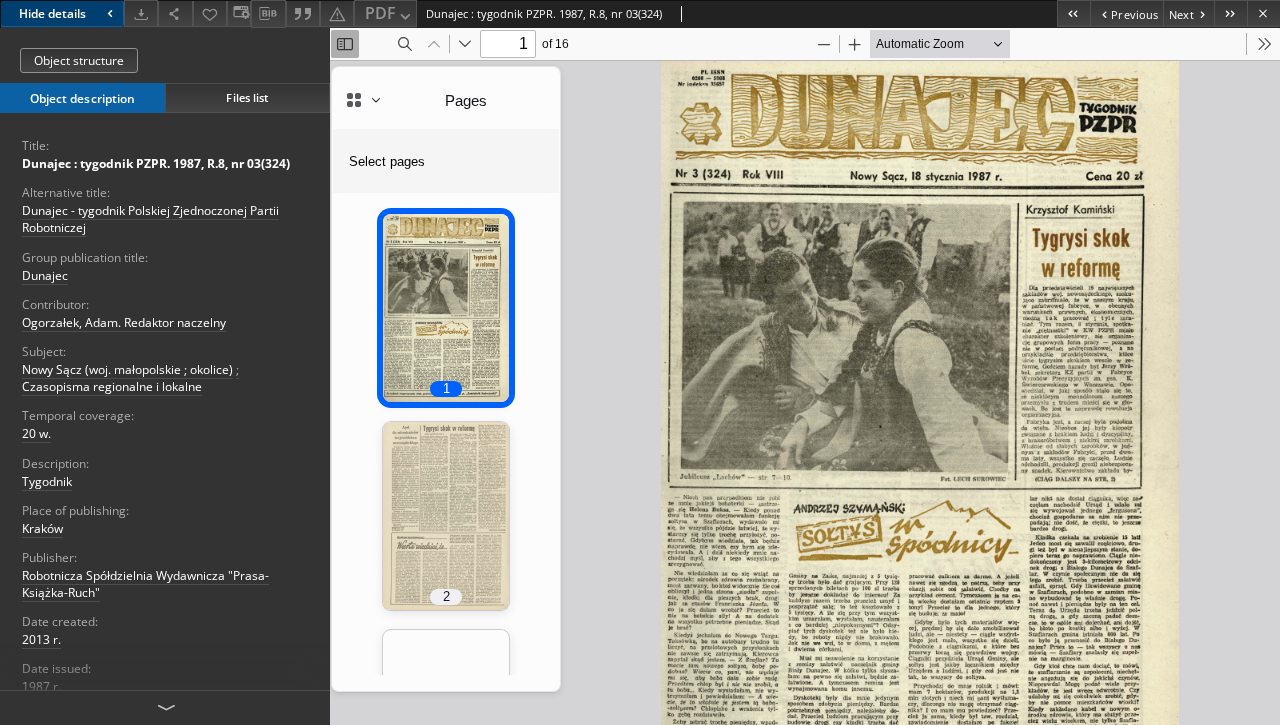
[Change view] (239, 13)
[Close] (1263, 13)
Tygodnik (47, 481)
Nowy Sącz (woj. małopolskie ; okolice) (127, 369)
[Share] (175, 13)
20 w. (36, 433)
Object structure (79, 60)
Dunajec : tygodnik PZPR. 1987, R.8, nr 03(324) (156, 163)
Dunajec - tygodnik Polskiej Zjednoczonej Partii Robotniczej (150, 219)
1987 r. (41, 686)
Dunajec (45, 275)
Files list (247, 97)
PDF (380, 13)
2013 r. (41, 639)
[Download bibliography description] (268, 14)
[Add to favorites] (210, 13)
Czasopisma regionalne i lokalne (112, 386)
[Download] (141, 13)
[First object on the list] (1073, 13)
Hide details (52, 13)
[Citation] (303, 13)
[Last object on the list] (1230, 13)
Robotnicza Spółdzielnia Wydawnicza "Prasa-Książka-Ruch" (145, 584)
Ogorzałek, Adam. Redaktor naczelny (124, 322)
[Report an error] (337, 13)
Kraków (42, 528)
